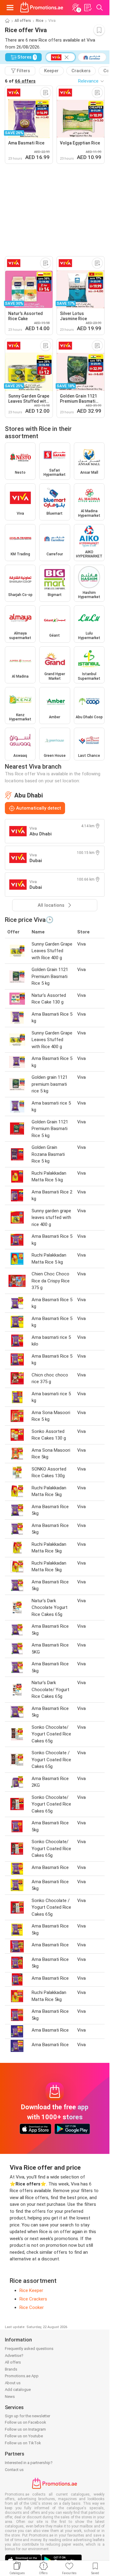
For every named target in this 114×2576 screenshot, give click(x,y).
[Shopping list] (88, 8)
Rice (40, 21)
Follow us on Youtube (24, 2436)
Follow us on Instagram (25, 2429)
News (10, 2397)
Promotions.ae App (22, 2376)
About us (13, 2383)
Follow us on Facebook (26, 2422)
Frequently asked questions (29, 2349)
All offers (23, 21)
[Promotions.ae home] (42, 8)
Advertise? (14, 2356)
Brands (11, 2369)
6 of (20, 81)
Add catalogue (18, 2390)
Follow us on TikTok (23, 2443)
